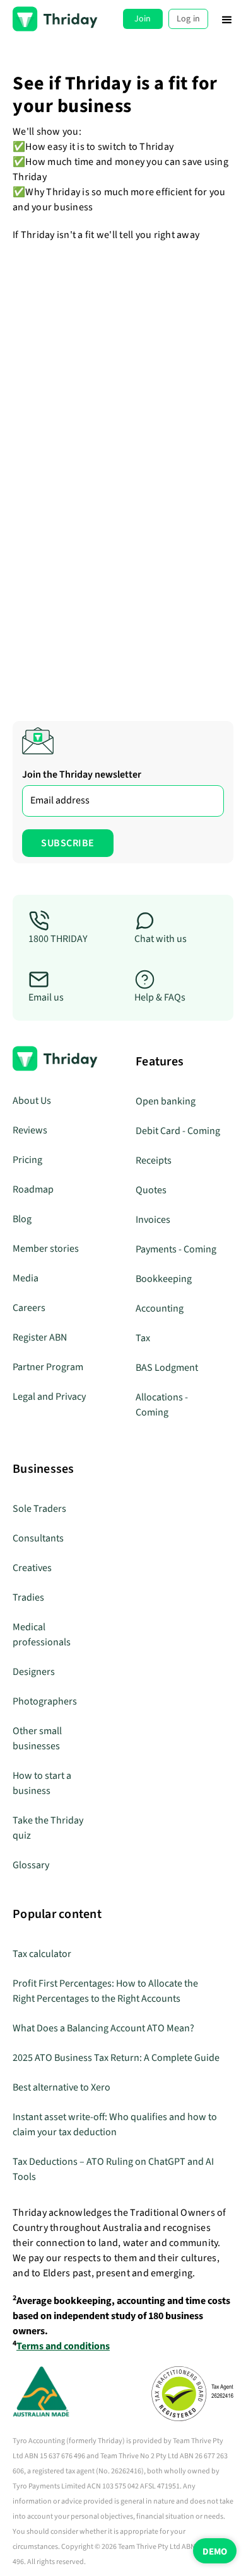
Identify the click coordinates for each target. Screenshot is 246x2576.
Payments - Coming (176, 1249)
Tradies (28, 1597)
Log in (189, 19)
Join (143, 19)
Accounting (160, 1308)
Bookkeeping (164, 1279)
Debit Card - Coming (178, 1131)
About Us (32, 1101)
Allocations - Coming (162, 1405)
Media (26, 1278)
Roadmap (33, 1189)
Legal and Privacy (49, 1397)
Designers (34, 1672)
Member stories (46, 1249)
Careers (29, 1308)
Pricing (27, 1160)
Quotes (151, 1190)
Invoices (153, 1220)
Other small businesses (37, 1739)
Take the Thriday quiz (48, 1828)
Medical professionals (42, 1635)
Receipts (154, 1160)
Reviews (30, 1130)
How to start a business (42, 1783)
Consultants (38, 1538)
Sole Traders (39, 1509)
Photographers (45, 1701)
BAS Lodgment (167, 1368)
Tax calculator (42, 1954)
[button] (227, 19)
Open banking (166, 1101)
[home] (55, 19)
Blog (22, 1219)
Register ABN (40, 1337)
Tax (143, 1338)
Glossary (31, 1865)
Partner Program (48, 1367)
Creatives (32, 1568)
